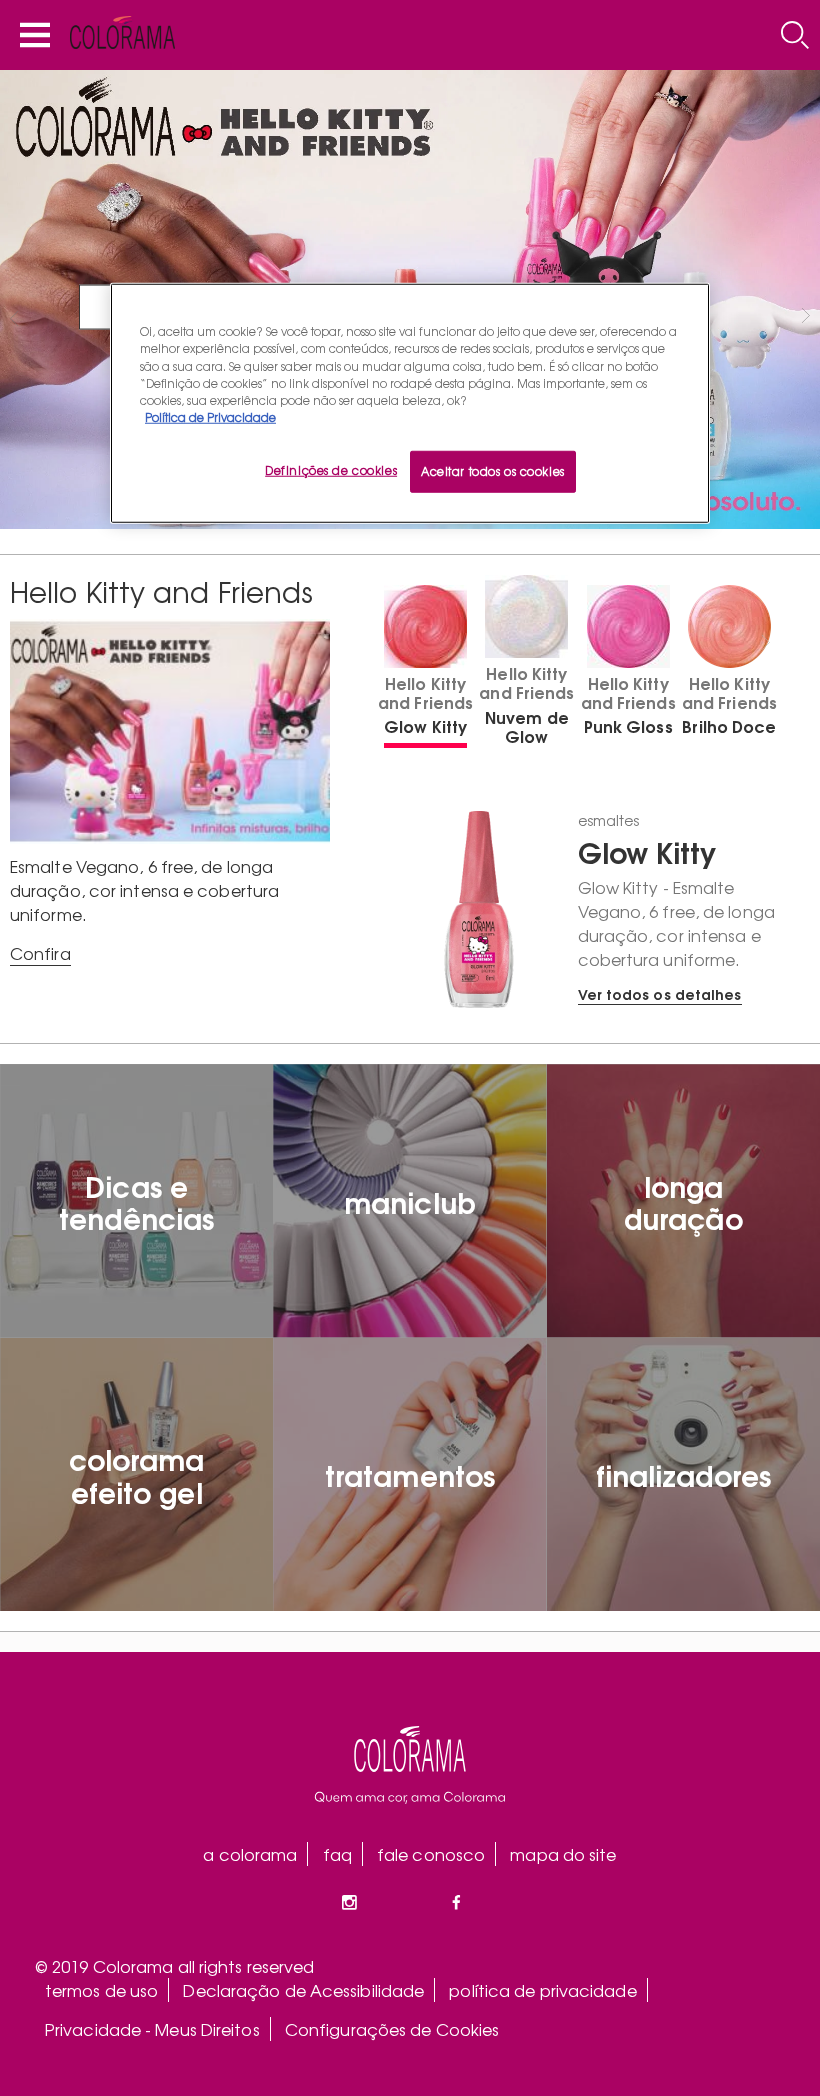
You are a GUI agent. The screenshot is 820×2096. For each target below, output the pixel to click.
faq (337, 1854)
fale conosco (431, 1854)
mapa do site (563, 1854)
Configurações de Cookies (392, 2029)
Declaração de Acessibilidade (303, 1990)
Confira (40, 953)
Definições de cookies (331, 470)
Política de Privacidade (210, 416)
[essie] (410, 1764)
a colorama (250, 1854)
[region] (410, 403)
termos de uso (101, 1990)
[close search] (795, 35)
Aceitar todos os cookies (493, 471)
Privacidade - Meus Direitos (152, 2029)
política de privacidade (542, 1990)
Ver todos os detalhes (660, 993)
